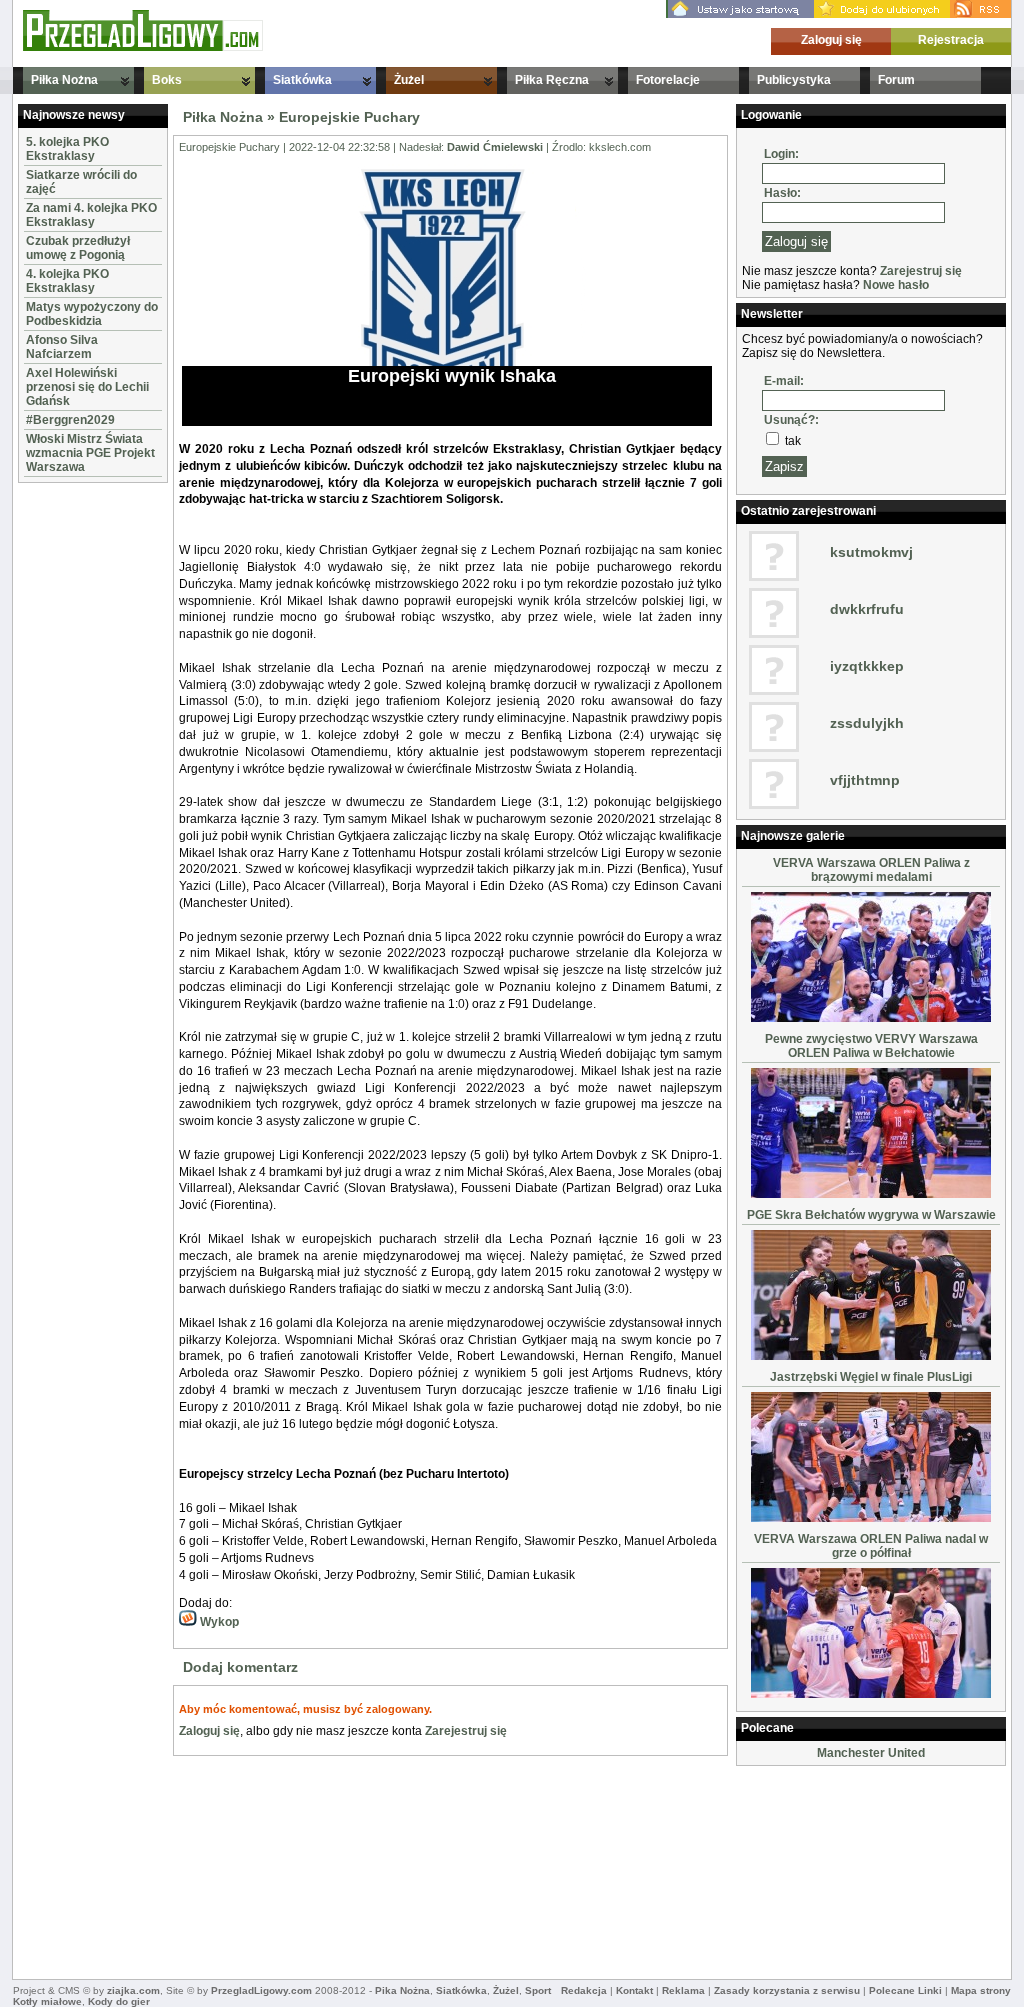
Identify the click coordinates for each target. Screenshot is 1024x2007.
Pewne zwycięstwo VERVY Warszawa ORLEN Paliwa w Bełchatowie (871, 1046)
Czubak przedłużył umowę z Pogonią (78, 248)
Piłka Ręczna (552, 80)
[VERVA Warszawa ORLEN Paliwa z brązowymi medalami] (871, 1018)
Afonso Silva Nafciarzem (62, 347)
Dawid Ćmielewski (495, 147)
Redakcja (584, 1990)
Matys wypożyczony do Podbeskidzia (92, 314)
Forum (896, 80)
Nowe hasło (896, 285)
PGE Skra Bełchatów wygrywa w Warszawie (871, 1215)
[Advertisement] (78, 788)
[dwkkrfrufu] (774, 634)
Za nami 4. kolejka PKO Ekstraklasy (91, 215)
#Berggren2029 (70, 420)
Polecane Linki (905, 1990)
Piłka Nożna (64, 80)
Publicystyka (794, 80)
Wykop (218, 1622)
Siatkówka (302, 80)
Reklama (683, 1990)
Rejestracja (951, 40)
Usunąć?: (791, 420)
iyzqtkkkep (867, 666)
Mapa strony (981, 1990)
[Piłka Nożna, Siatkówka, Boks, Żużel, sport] (143, 47)
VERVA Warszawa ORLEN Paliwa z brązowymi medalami (871, 870)
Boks (167, 80)
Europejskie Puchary (349, 117)
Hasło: (782, 193)
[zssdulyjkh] (774, 748)
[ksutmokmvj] (774, 577)
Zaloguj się (831, 40)
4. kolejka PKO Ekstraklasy (67, 281)
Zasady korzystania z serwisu (787, 1990)
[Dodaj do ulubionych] (882, 14)
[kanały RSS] (980, 14)
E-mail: (784, 381)
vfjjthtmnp (865, 780)
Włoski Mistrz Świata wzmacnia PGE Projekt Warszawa (90, 453)
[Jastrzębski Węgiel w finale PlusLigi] (871, 1518)
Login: (781, 154)
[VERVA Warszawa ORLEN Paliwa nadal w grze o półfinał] (871, 1694)
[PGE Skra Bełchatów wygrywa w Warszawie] (871, 1356)
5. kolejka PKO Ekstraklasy (67, 149)
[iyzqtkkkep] (774, 691)
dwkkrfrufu (867, 609)
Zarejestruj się (466, 1731)
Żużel (409, 80)
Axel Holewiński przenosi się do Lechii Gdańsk (87, 387)
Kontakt (634, 1990)
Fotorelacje (668, 80)
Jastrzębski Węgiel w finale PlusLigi (871, 1377)
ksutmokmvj (871, 552)
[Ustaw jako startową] (740, 14)
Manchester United (871, 1753)
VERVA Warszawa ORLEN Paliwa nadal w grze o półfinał (871, 1546)
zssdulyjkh (867, 723)
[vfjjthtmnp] (774, 805)
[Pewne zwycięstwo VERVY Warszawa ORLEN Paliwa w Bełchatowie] (871, 1194)
